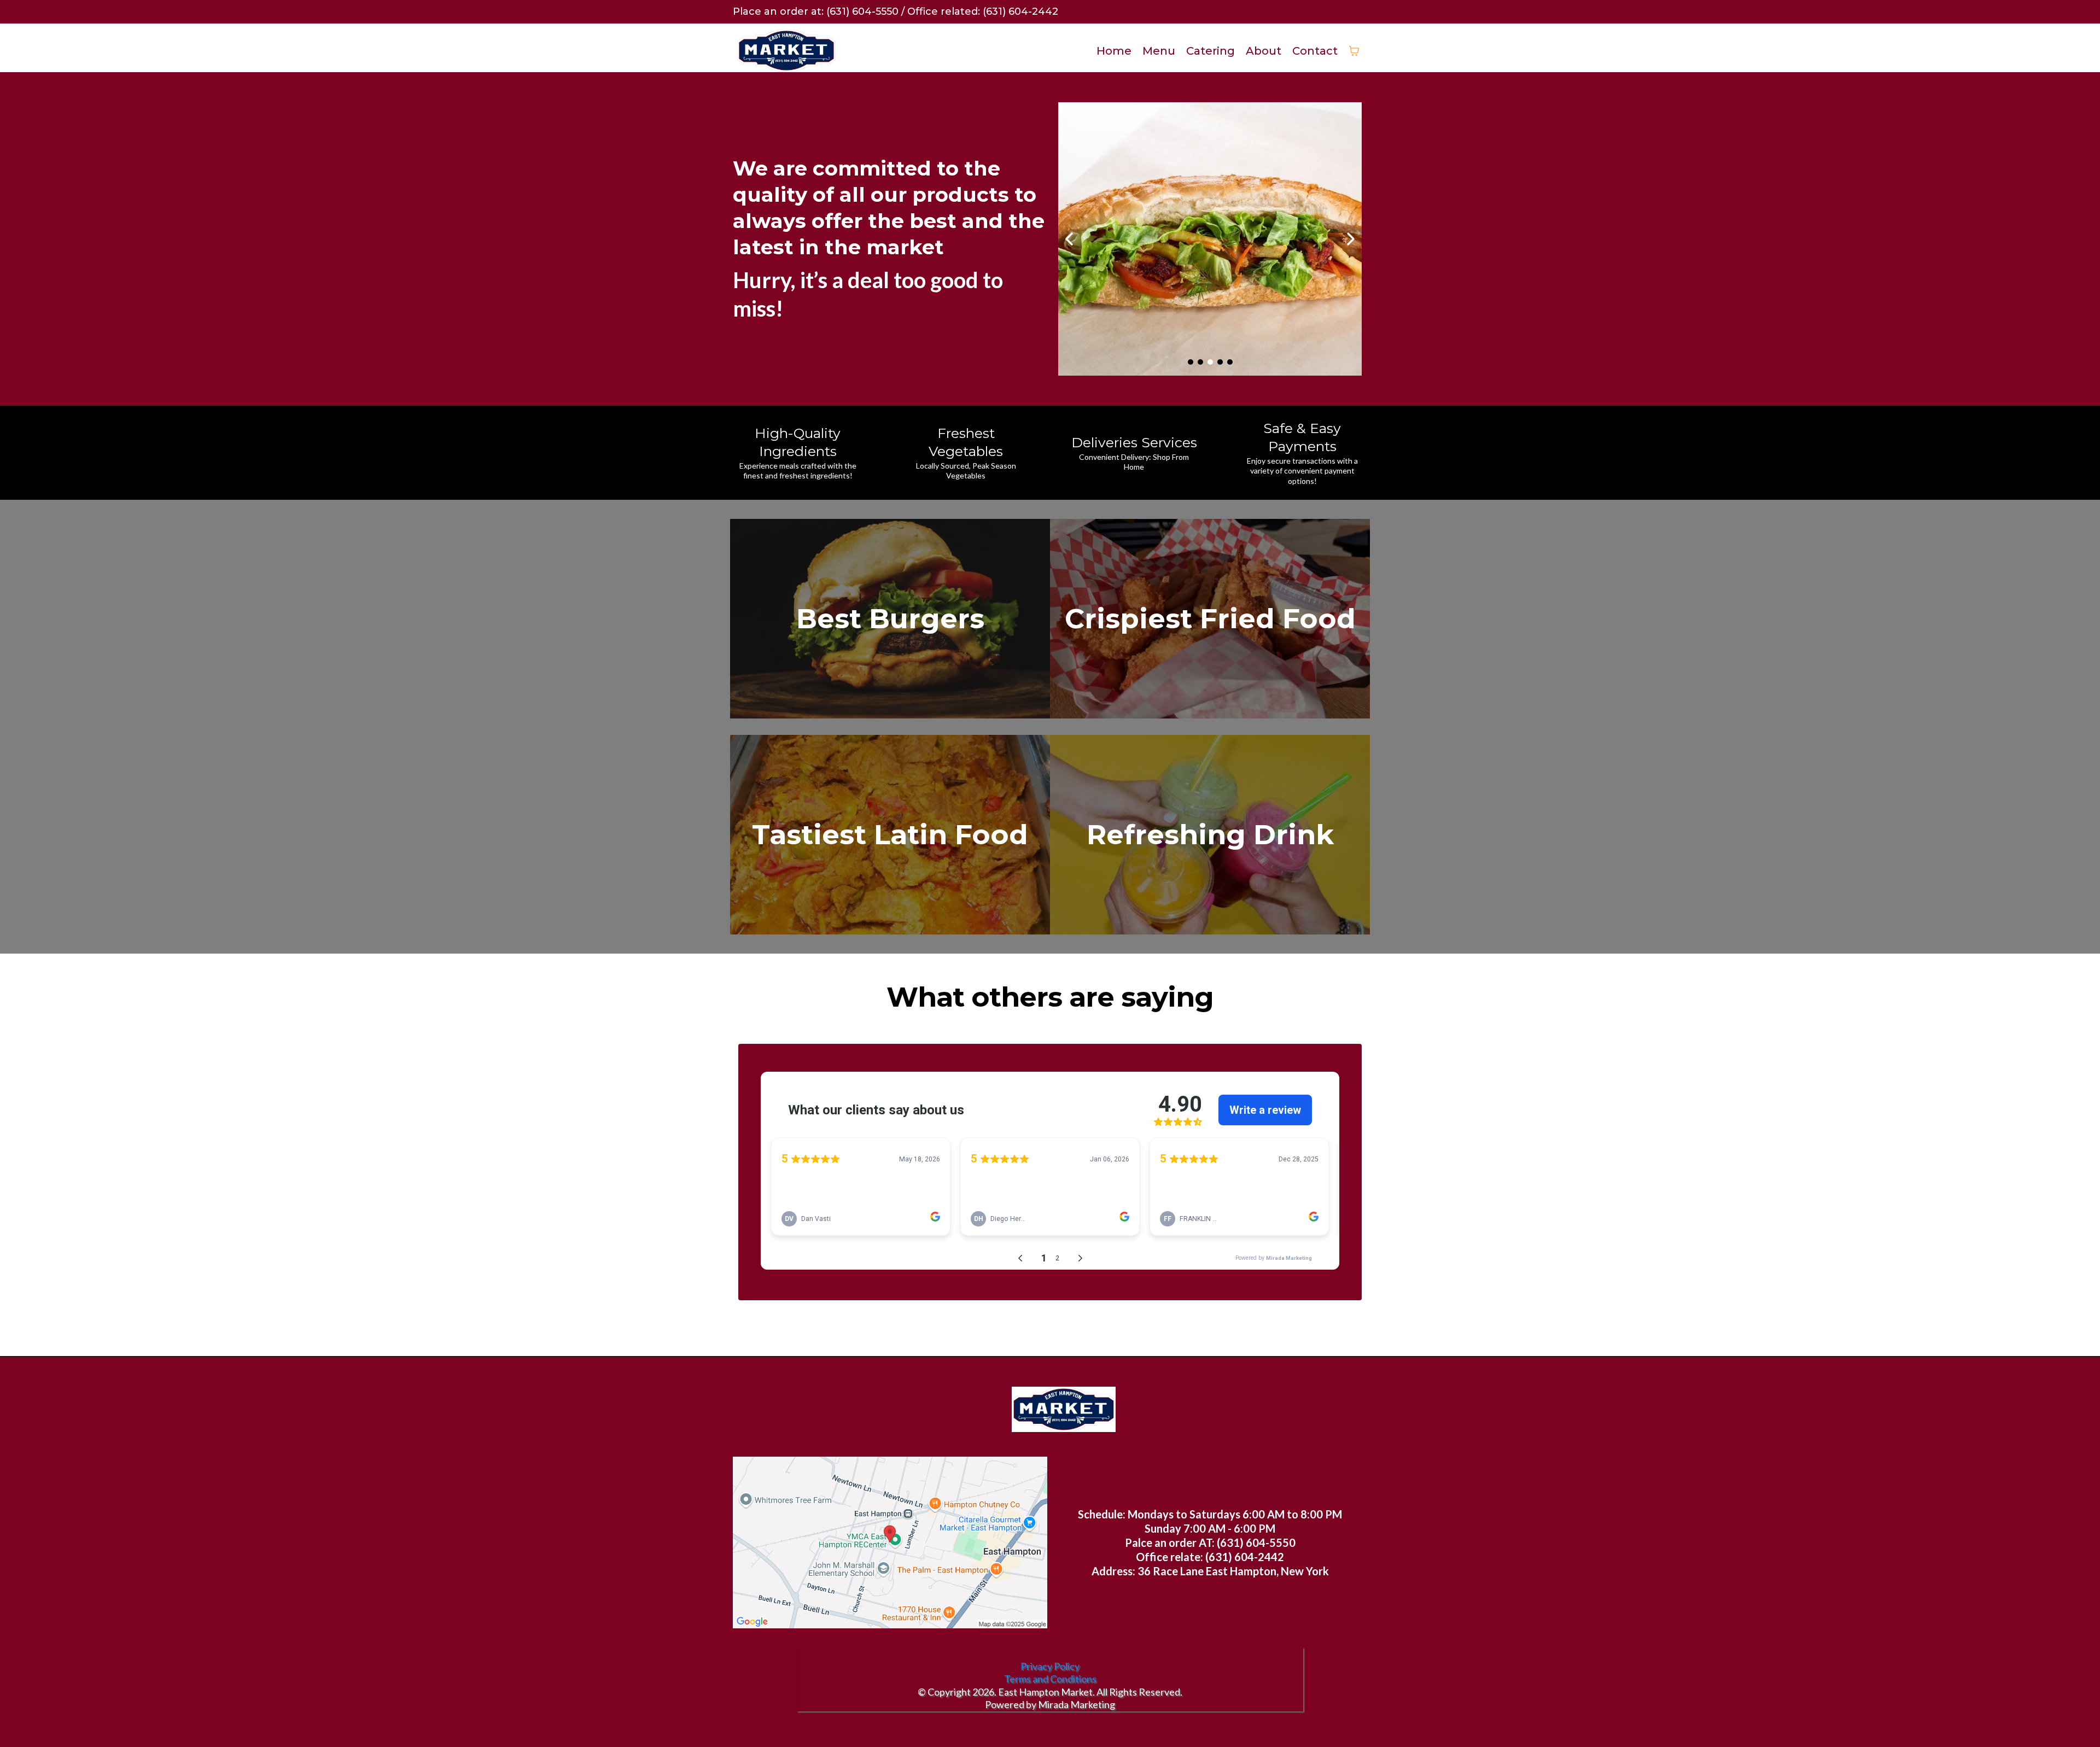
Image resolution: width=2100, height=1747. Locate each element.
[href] (890, 1542)
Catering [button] (1211, 51)
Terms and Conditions (1050, 1679)
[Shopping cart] (1354, 51)
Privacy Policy (1050, 1666)
